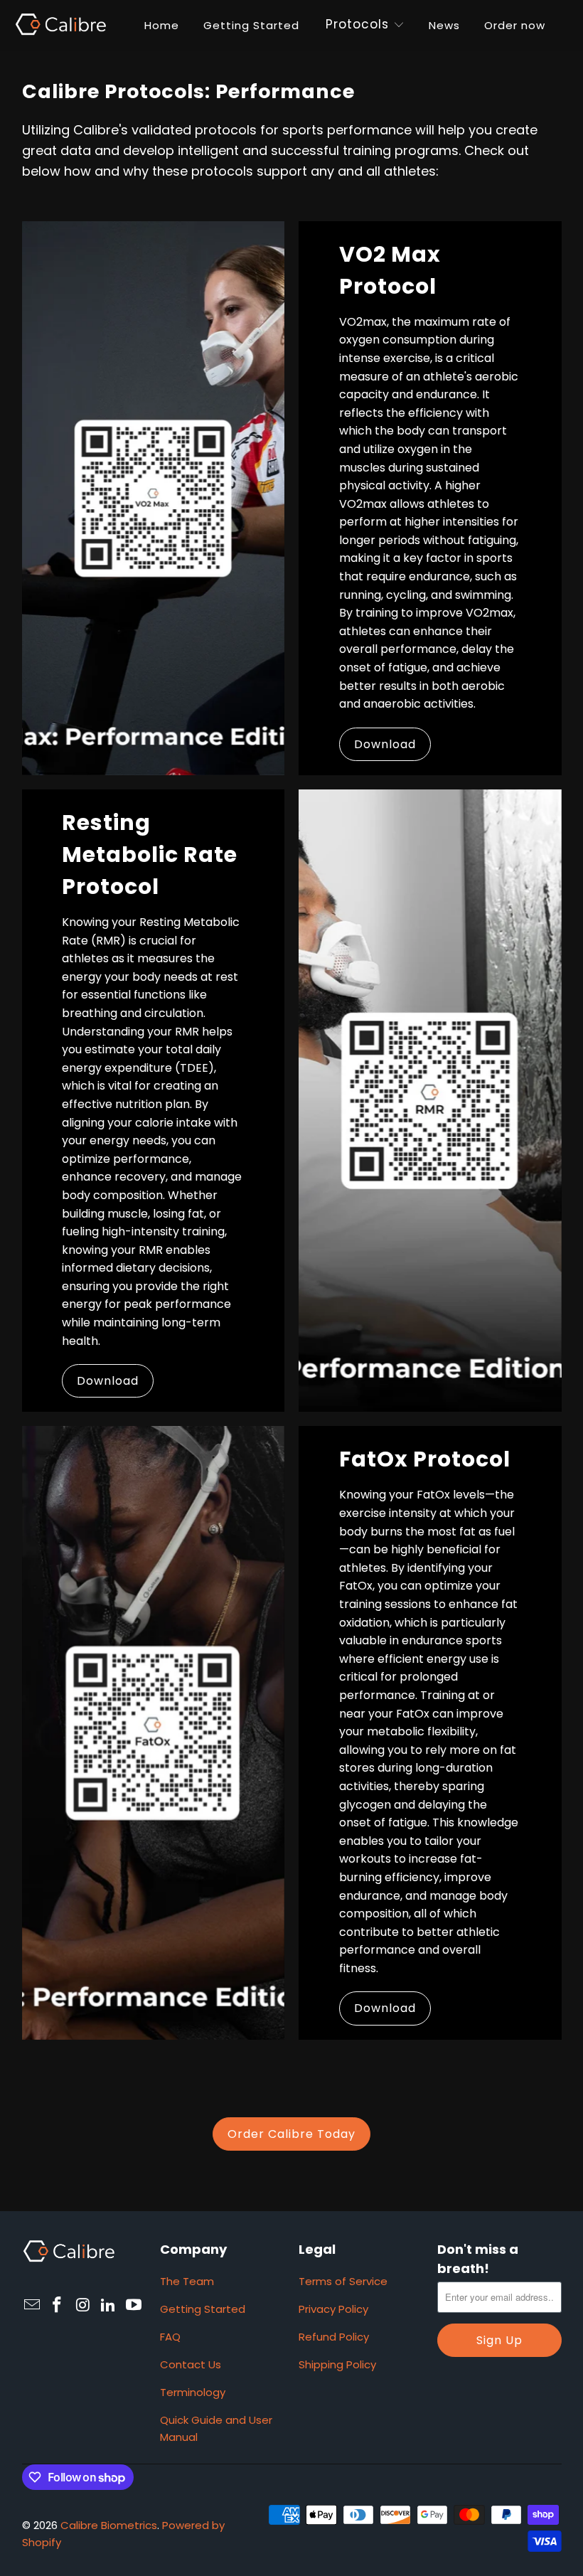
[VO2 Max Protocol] (154, 498)
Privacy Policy (333, 2309)
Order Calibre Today (291, 2134)
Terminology (193, 2392)
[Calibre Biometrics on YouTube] (134, 2306)
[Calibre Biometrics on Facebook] (58, 2306)
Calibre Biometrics (109, 2525)
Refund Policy (334, 2337)
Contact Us (191, 2364)
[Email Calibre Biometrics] (33, 2306)
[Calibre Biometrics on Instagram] (83, 2306)
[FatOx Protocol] (154, 1733)
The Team (187, 2281)
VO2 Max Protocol (390, 270)
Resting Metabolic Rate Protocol (150, 855)
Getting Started (203, 2309)
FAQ (170, 2337)
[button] (357, 26)
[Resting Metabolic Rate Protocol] (430, 1101)
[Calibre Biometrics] (60, 25)
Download (385, 744)
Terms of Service (343, 2281)
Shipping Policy (337, 2364)
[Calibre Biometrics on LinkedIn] (109, 2306)
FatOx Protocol (425, 1459)
